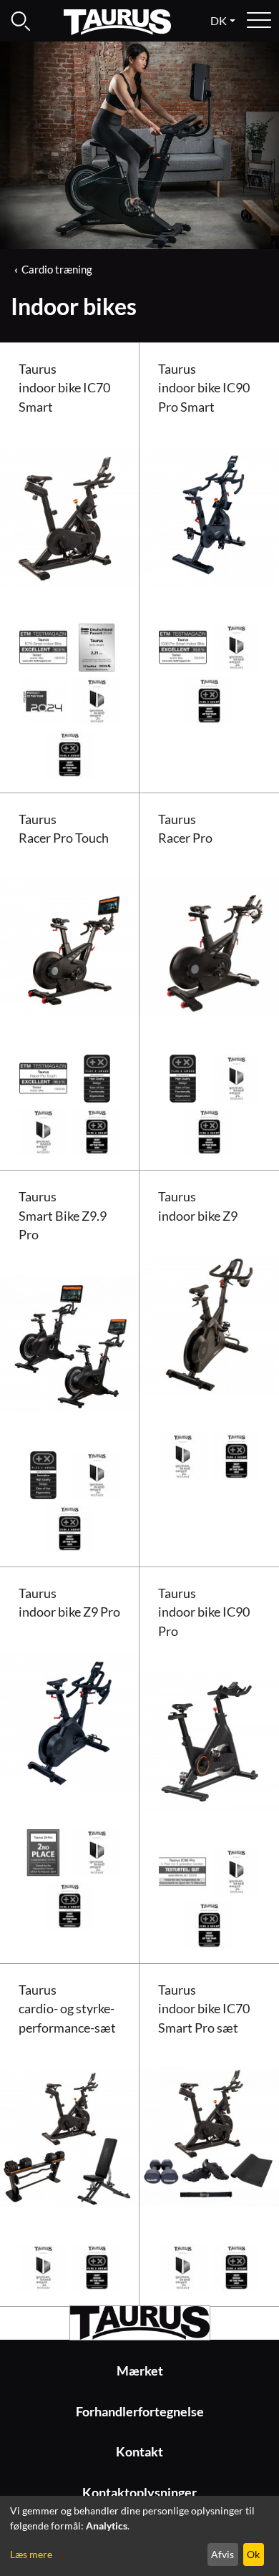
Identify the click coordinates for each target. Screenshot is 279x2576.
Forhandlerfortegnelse (140, 2412)
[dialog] (139, 2536)
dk (219, 20)
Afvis (222, 2554)
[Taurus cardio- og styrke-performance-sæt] (70, 2135)
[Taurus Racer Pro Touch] (70, 946)
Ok (253, 2554)
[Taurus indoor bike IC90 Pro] (209, 1739)
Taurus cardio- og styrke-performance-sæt (67, 2009)
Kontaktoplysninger (139, 2493)
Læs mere (31, 2554)
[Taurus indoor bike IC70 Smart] (70, 514)
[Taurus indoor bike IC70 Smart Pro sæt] (209, 2135)
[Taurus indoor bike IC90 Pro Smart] (209, 514)
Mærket (140, 2371)
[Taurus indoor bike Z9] (209, 1323)
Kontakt (139, 2452)
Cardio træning (57, 269)
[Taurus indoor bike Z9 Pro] (70, 1720)
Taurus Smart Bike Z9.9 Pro (63, 1216)
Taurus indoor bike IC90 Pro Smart (204, 388)
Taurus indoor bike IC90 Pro (204, 1612)
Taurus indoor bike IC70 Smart (64, 388)
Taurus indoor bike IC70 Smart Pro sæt (204, 2009)
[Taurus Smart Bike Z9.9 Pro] (70, 1343)
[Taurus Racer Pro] (209, 946)
